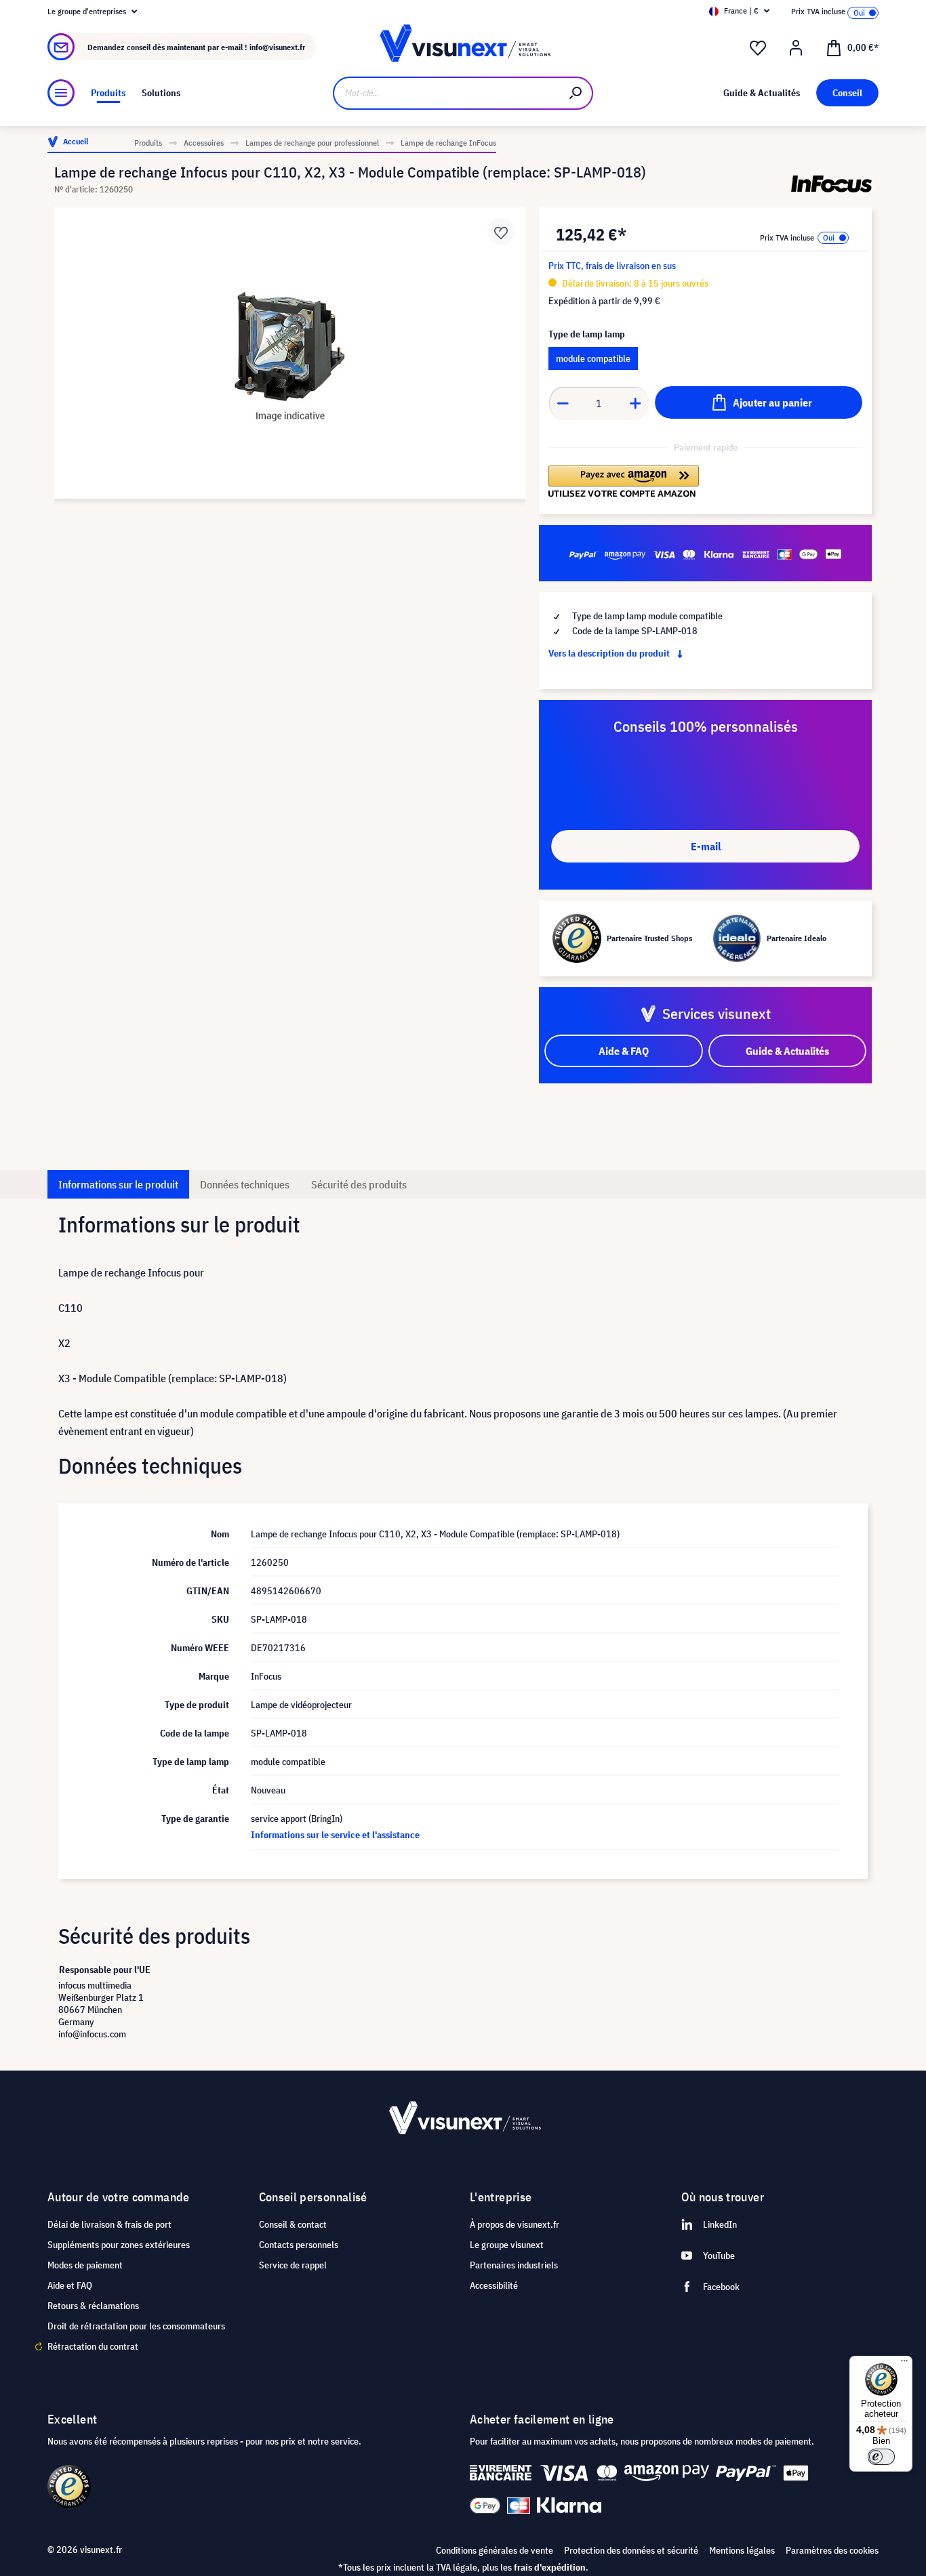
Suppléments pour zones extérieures (119, 2245)
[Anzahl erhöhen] (636, 403)
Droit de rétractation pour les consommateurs (136, 2326)
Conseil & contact (293, 2224)
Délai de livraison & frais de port (109, 2224)
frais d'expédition (550, 2567)
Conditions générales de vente (495, 2550)
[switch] (881, 2457)
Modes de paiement (85, 2265)
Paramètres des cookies (832, 2550)
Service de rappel (293, 2265)
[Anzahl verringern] (563, 403)
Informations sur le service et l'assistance (335, 1835)
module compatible (593, 358)
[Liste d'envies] (758, 48)
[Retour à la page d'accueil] (463, 47)
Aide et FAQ (70, 2285)
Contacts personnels (299, 2245)
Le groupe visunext (507, 2245)
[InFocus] (831, 184)
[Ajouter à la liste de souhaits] (501, 232)
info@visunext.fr (277, 47)
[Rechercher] (576, 93)
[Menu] (61, 93)
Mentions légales (742, 2550)
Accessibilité (494, 2285)
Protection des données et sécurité (631, 2550)
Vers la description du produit (610, 653)
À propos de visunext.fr (515, 2224)
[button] (623, 482)
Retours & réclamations (93, 2306)
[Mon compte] (796, 48)
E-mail (706, 846)
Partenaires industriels (514, 2265)
